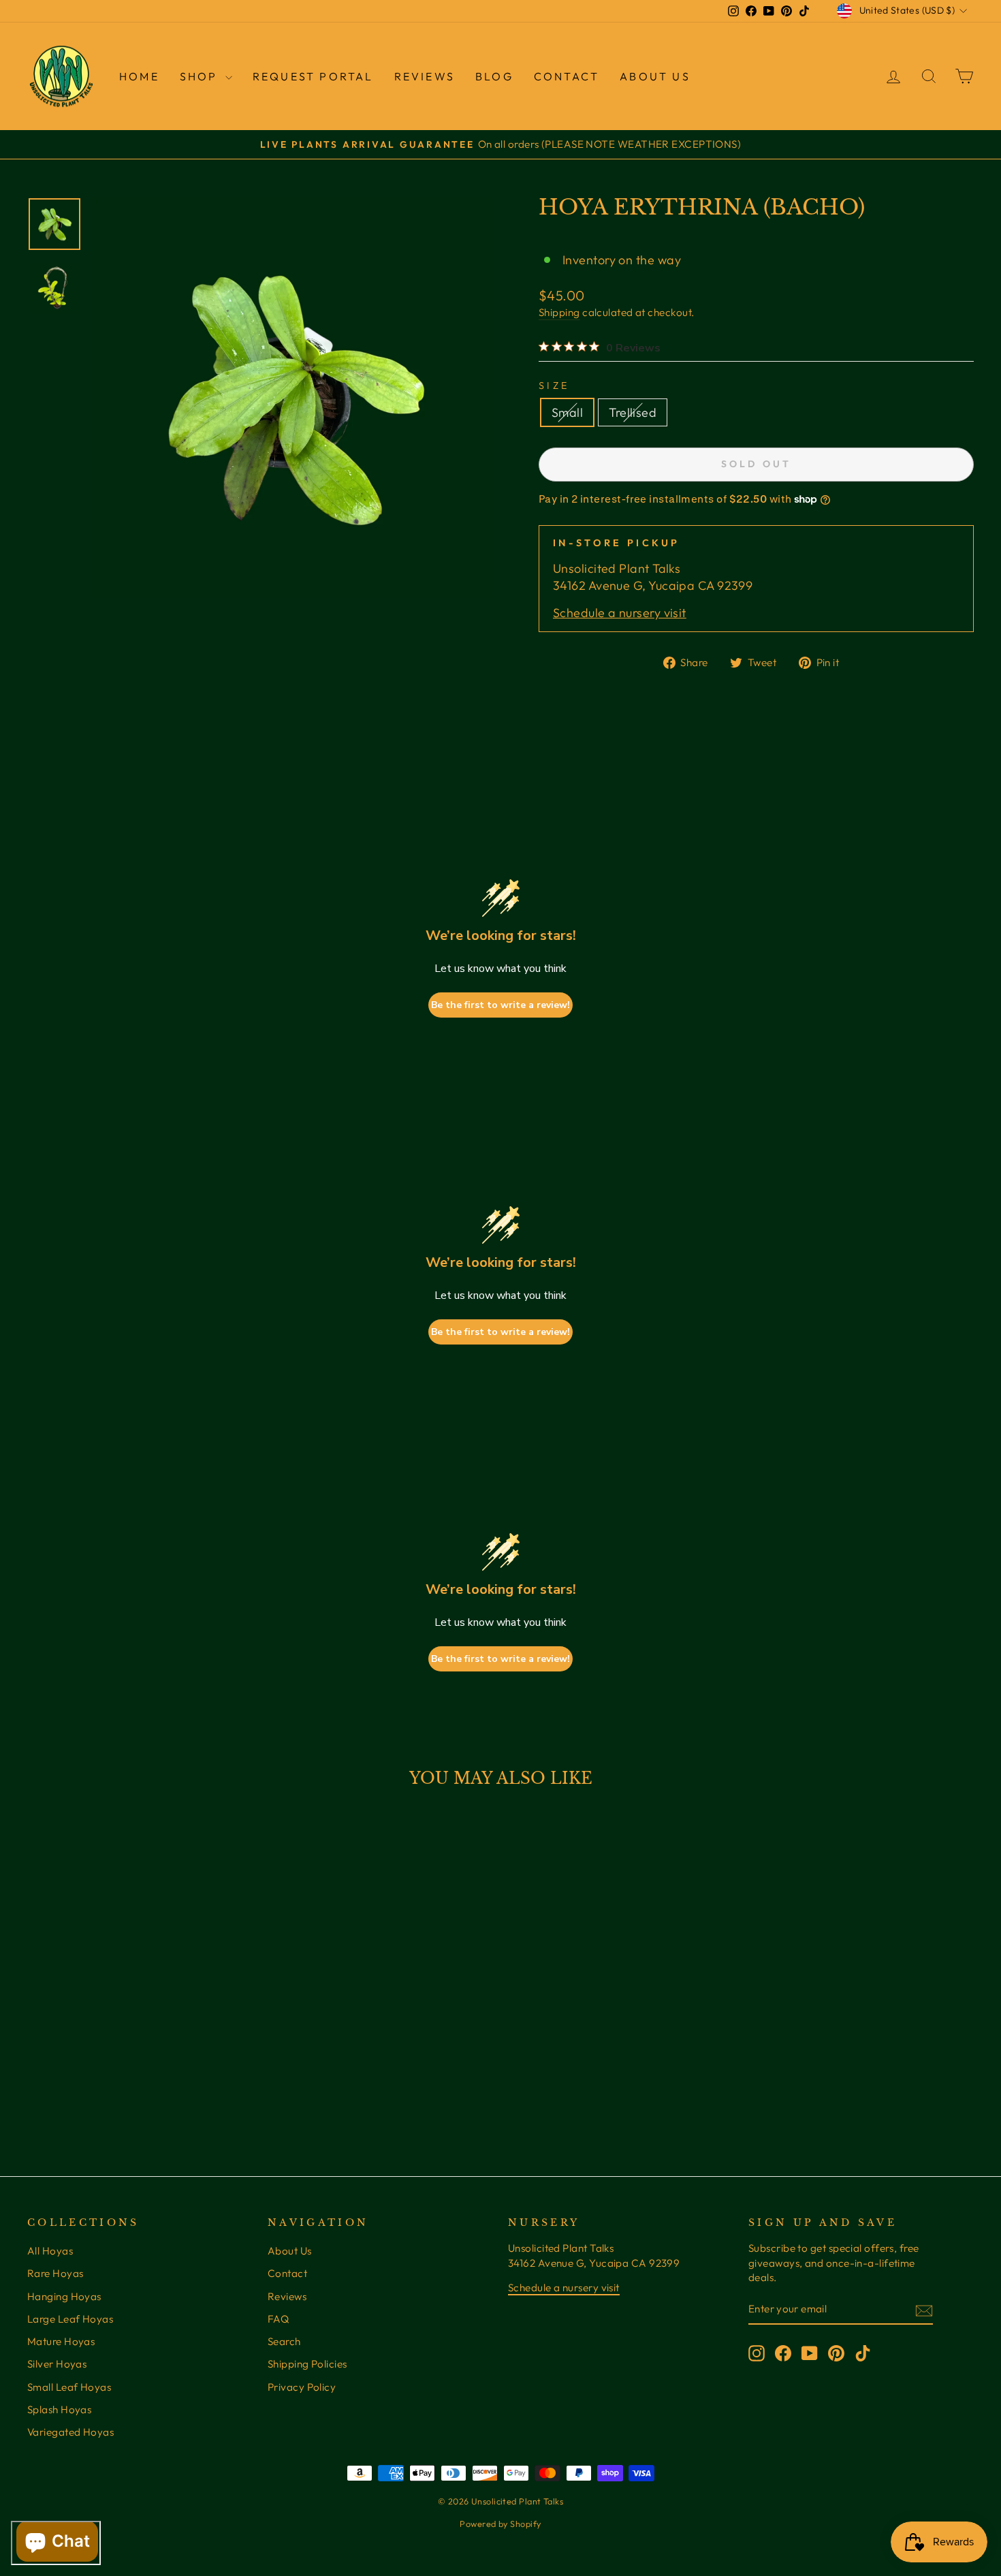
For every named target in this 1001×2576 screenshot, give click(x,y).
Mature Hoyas (61, 2341)
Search (284, 2341)
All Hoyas (50, 2251)
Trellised (633, 412)
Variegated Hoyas (70, 2432)
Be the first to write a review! (500, 1005)
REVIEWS (425, 76)
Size (554, 386)
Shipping (559, 312)
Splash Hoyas (59, 2409)
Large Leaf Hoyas (70, 2319)
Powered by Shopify (500, 2524)
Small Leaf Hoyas (69, 2387)
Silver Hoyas (57, 2364)
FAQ (278, 2319)
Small (567, 412)
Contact (567, 76)
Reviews (287, 2296)
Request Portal (313, 76)
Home (139, 76)
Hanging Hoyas (64, 2296)
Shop (201, 76)
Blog (494, 76)
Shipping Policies (307, 2364)
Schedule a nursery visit (620, 613)
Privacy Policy (302, 2387)
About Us (655, 76)
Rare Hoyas (55, 2273)
